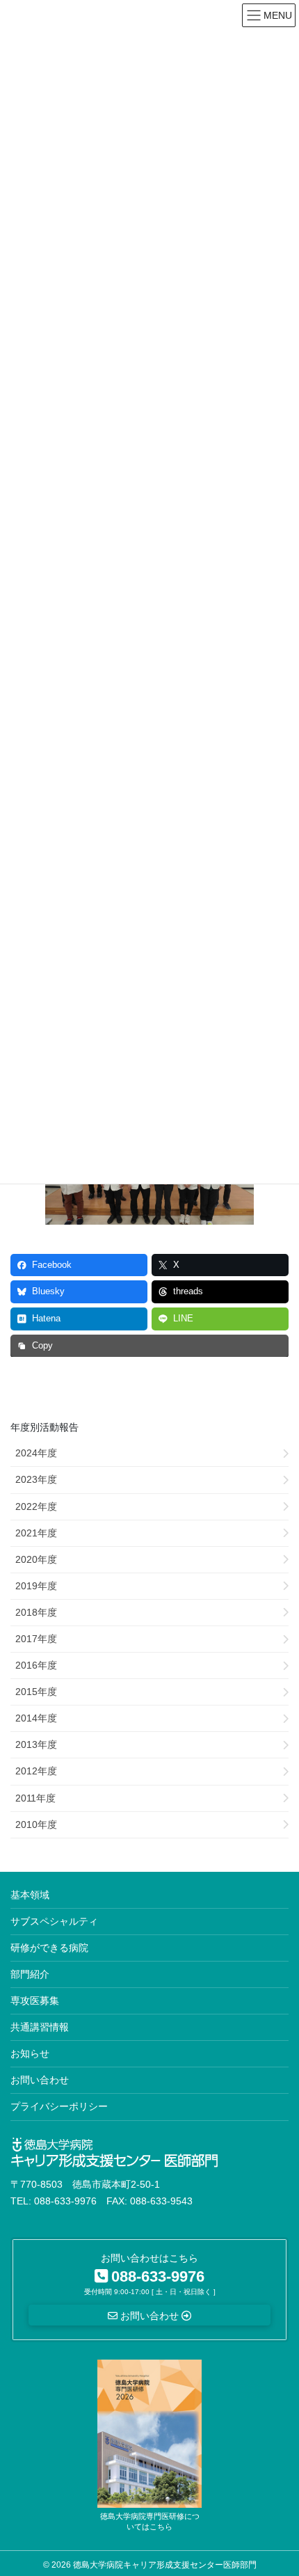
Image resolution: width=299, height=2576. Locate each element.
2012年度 (36, 1771)
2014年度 (36, 1718)
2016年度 (36, 1665)
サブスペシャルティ (54, 1921)
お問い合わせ (40, 2080)
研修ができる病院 (49, 1948)
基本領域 (30, 1895)
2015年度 (36, 1692)
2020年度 (36, 1559)
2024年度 (36, 1453)
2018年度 (36, 1612)
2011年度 (35, 1798)
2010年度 (36, 1824)
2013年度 (36, 1744)
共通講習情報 (40, 2027)
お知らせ (30, 2053)
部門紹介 (30, 1974)
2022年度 (36, 1506)
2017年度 (36, 1639)
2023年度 (36, 1479)
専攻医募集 (35, 2001)
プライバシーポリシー (59, 2106)
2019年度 (36, 1586)
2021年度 (36, 1533)
